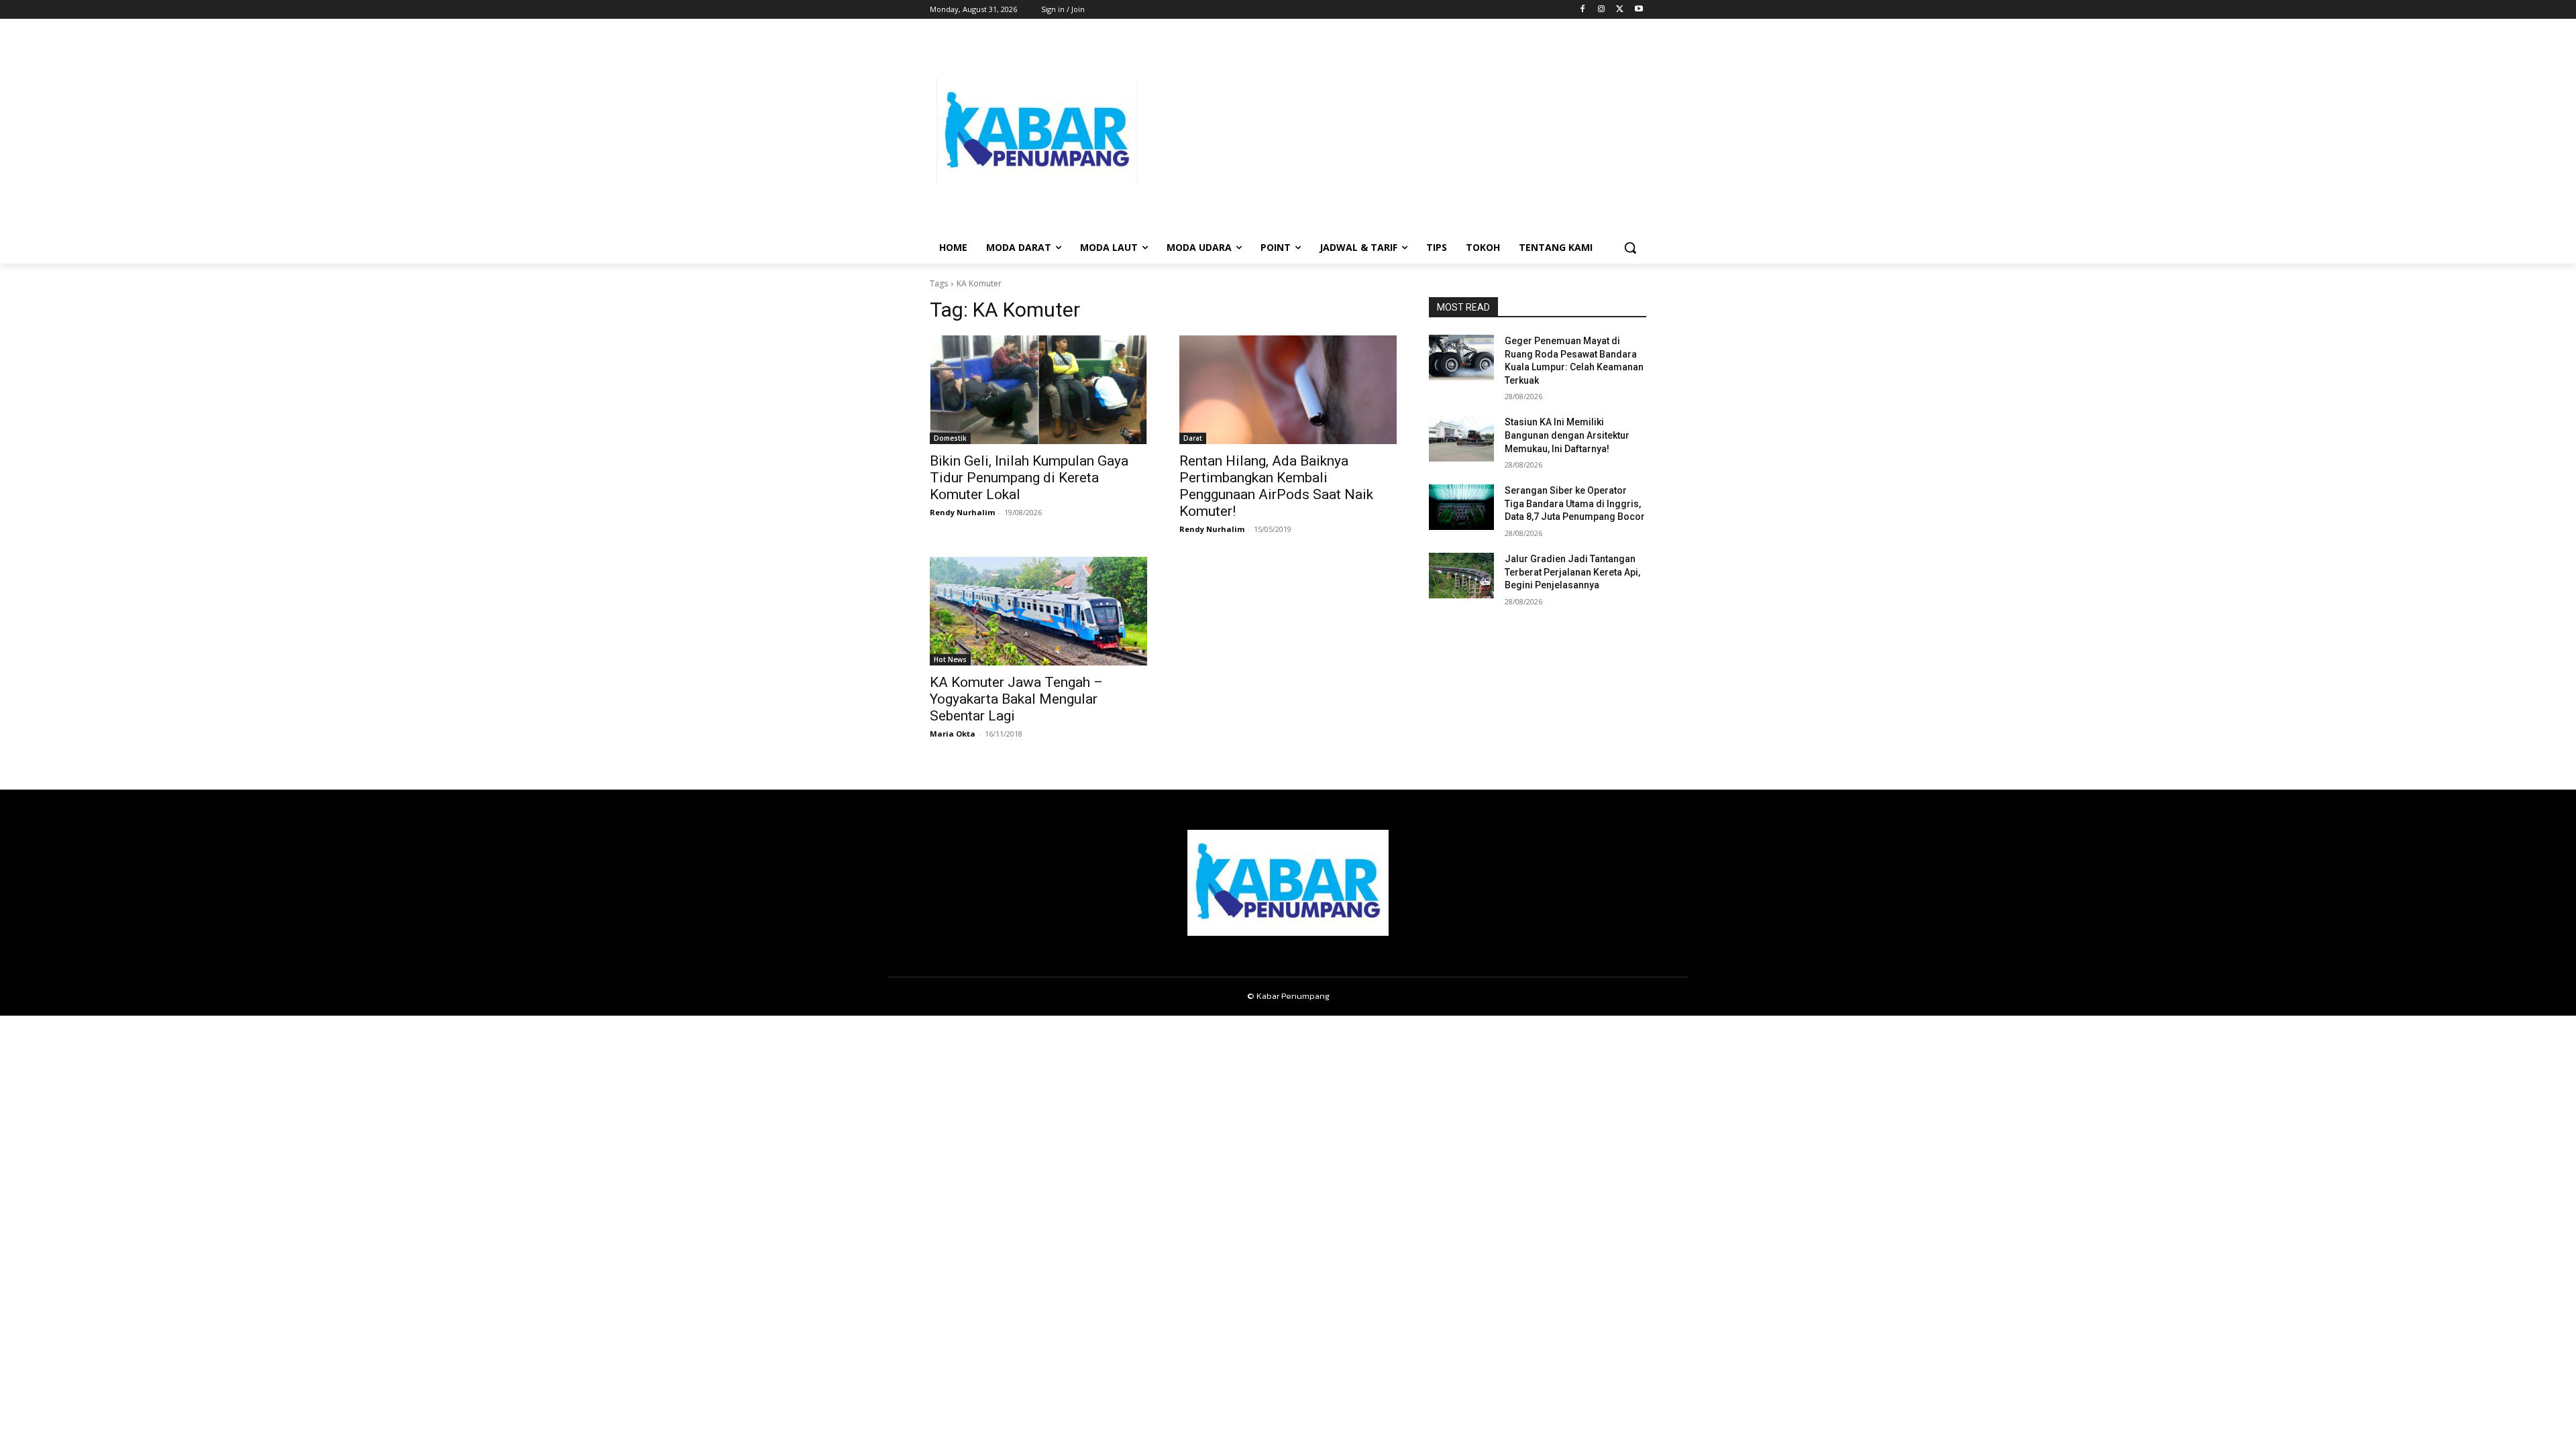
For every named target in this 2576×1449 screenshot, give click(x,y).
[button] (1630, 248)
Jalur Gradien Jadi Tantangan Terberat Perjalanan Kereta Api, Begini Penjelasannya (1572, 572)
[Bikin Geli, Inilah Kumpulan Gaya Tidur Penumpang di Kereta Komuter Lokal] (1038, 390)
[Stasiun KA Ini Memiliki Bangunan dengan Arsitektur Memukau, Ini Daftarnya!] (1461, 439)
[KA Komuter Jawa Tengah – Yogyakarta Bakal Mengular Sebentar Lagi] (1038, 611)
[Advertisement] (1395, 131)
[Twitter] (1620, 10)
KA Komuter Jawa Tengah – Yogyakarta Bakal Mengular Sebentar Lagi (1016, 699)
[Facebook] (1583, 10)
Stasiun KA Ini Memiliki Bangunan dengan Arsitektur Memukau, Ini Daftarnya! (1567, 435)
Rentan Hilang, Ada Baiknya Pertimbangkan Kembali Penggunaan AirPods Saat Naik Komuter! (1276, 486)
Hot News (950, 659)
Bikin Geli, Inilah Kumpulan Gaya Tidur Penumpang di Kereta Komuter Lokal (1029, 478)
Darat (1193, 438)
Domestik (950, 438)
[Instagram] (1602, 10)
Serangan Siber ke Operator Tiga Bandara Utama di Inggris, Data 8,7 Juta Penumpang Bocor (1575, 503)
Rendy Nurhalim (962, 512)
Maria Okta (953, 734)
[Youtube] (1639, 10)
